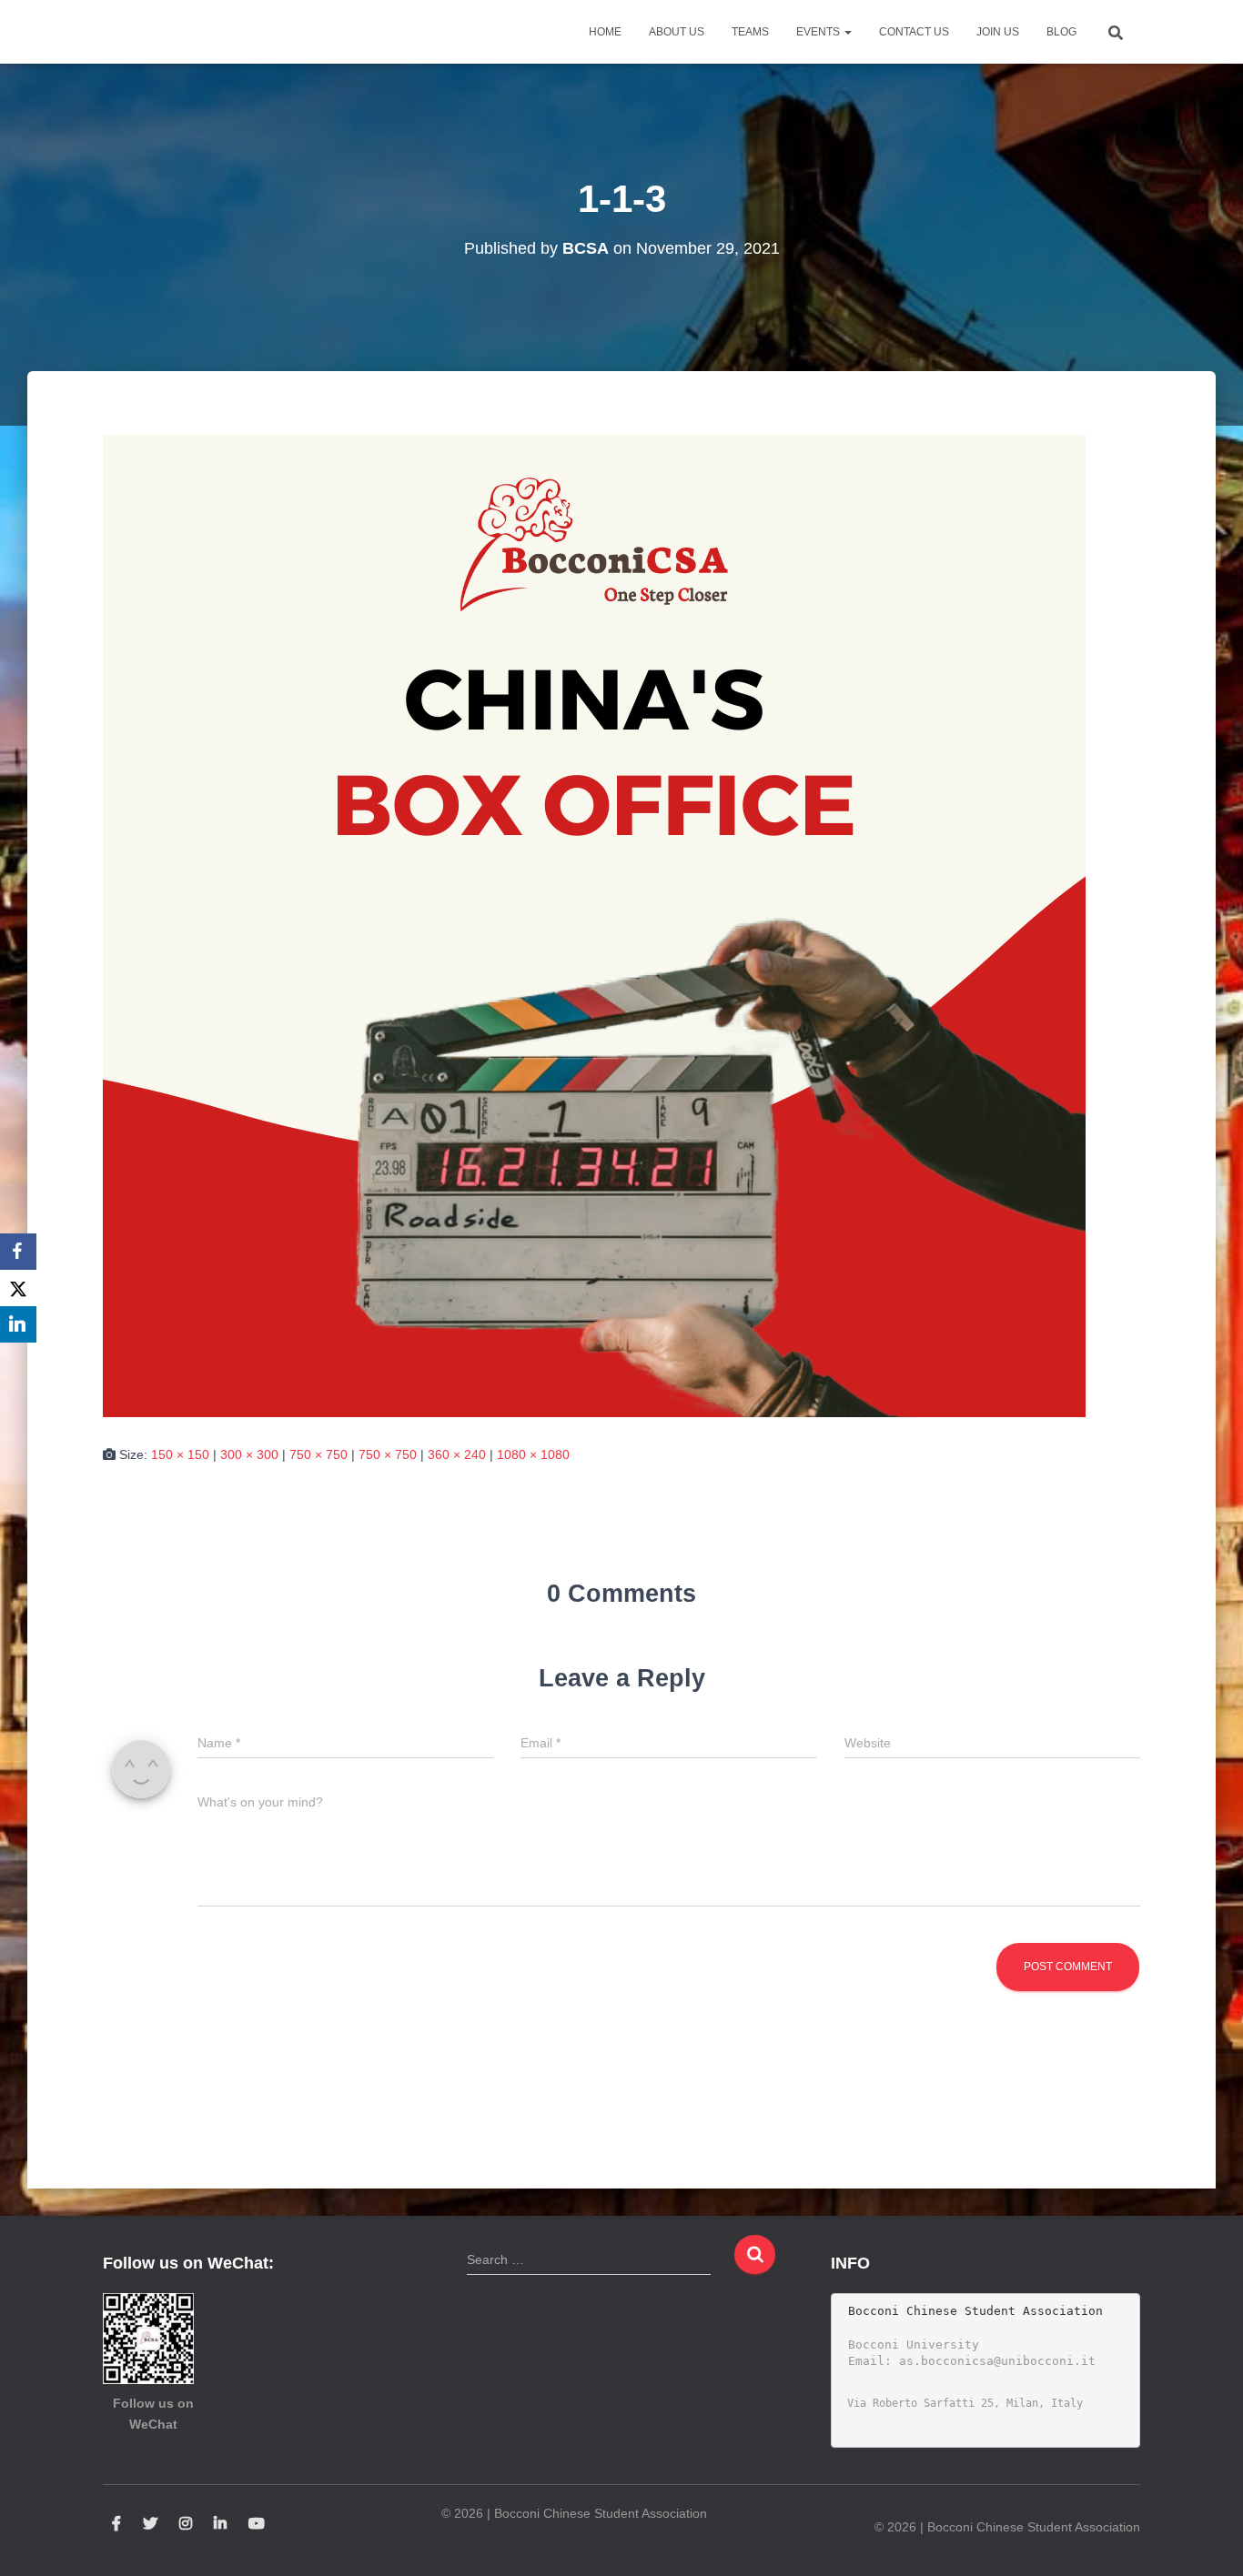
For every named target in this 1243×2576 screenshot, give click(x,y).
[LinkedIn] (18, 1324)
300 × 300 (249, 1454)
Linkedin (220, 2524)
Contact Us (914, 32)
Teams (750, 32)
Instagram (186, 2524)
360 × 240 (457, 1454)
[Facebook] (18, 1252)
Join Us (998, 32)
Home (605, 32)
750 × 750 (318, 1454)
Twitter (150, 2524)
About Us (677, 32)
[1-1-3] (594, 925)
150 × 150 (180, 1454)
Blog (1061, 32)
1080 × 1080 (533, 1454)
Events (819, 32)
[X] (18, 1288)
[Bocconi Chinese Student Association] (149, 32)
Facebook (116, 2524)
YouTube (257, 2524)
